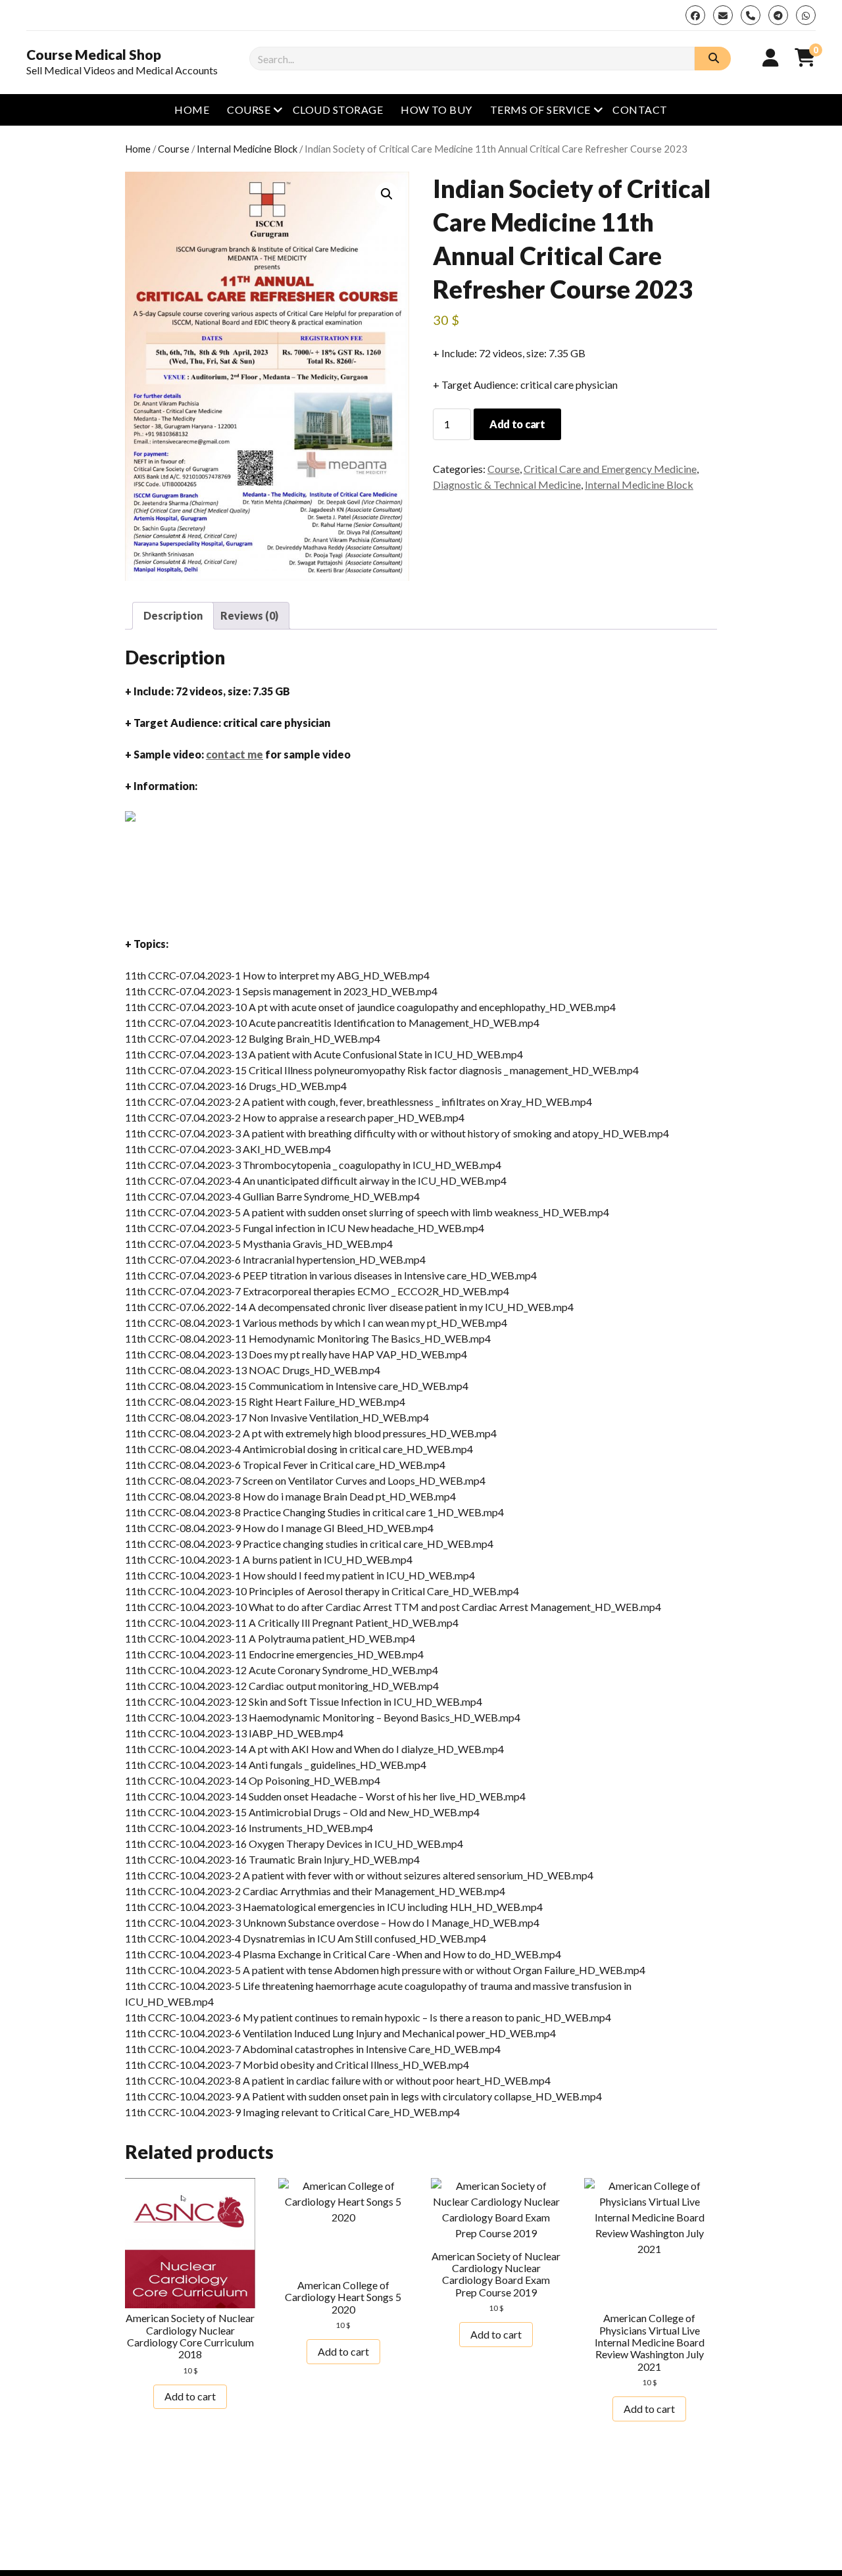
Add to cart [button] (190, 2396)
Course (249, 110)
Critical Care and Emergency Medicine (610, 469)
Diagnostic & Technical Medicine (507, 484)
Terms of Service (540, 110)
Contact (640, 110)
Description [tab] (173, 615)
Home (192, 110)
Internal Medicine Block (247, 149)
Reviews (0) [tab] (249, 615)
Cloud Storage (338, 110)
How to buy (436, 110)
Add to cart (517, 424)
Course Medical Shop (94, 55)
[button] (387, 194)
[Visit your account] (771, 57)
